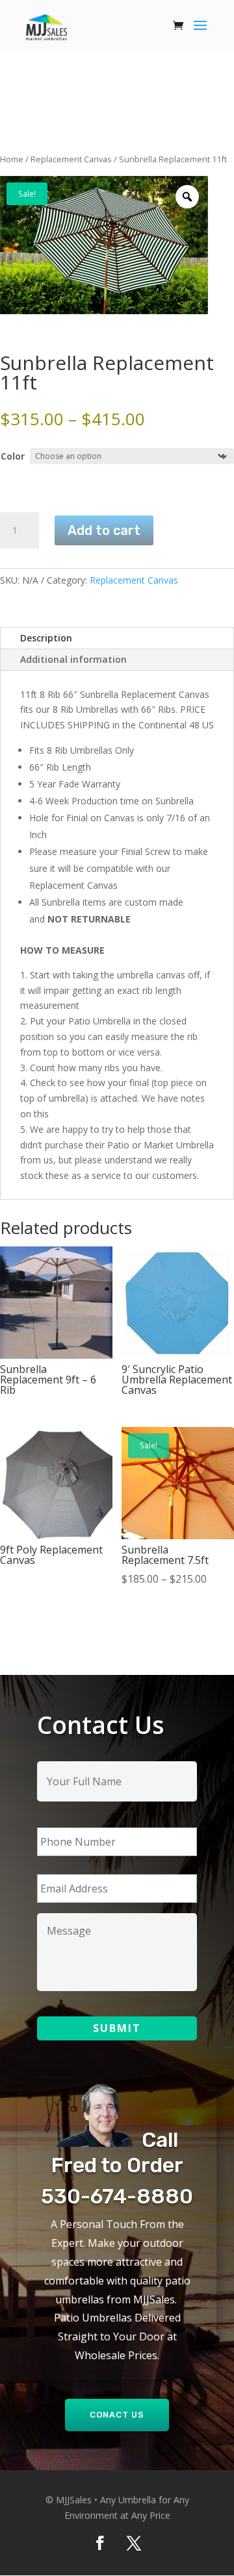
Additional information (73, 659)
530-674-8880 (117, 2196)
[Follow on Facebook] (100, 2543)
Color (13, 456)
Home (12, 159)
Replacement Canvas (71, 159)
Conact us (117, 2415)
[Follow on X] (134, 2543)
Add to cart (104, 530)
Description (46, 638)
